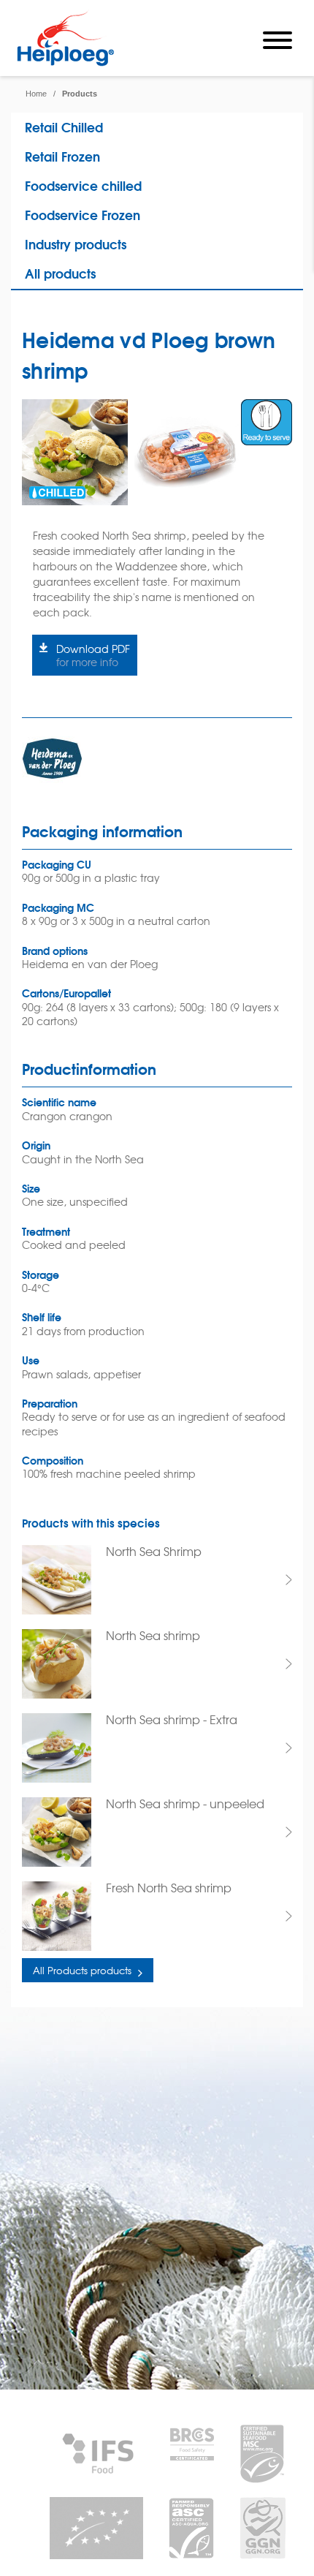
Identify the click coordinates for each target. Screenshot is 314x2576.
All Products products (82, 1970)
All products (60, 273)
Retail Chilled (64, 127)
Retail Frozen (62, 156)
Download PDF (93, 655)
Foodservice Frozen (83, 215)
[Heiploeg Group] (65, 63)
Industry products (76, 244)
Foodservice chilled (83, 185)
